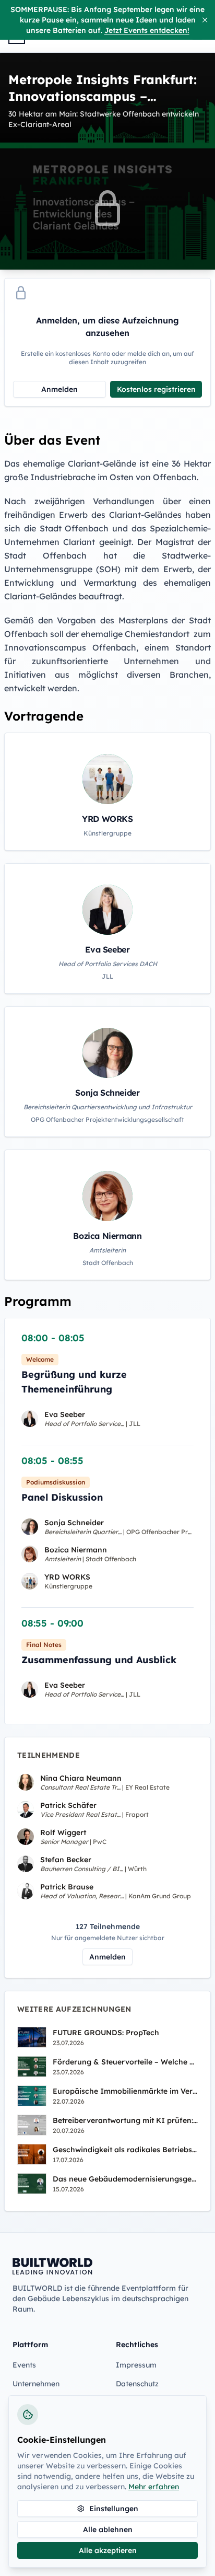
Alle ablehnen (108, 2529)
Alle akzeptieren (108, 2550)
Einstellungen (114, 2509)
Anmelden (59, 389)
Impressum (136, 2365)
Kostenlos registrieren (156, 389)
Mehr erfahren (154, 2487)
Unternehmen (36, 2384)
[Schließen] (205, 20)
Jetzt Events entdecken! (147, 30)
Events (24, 2365)
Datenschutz (137, 2384)
